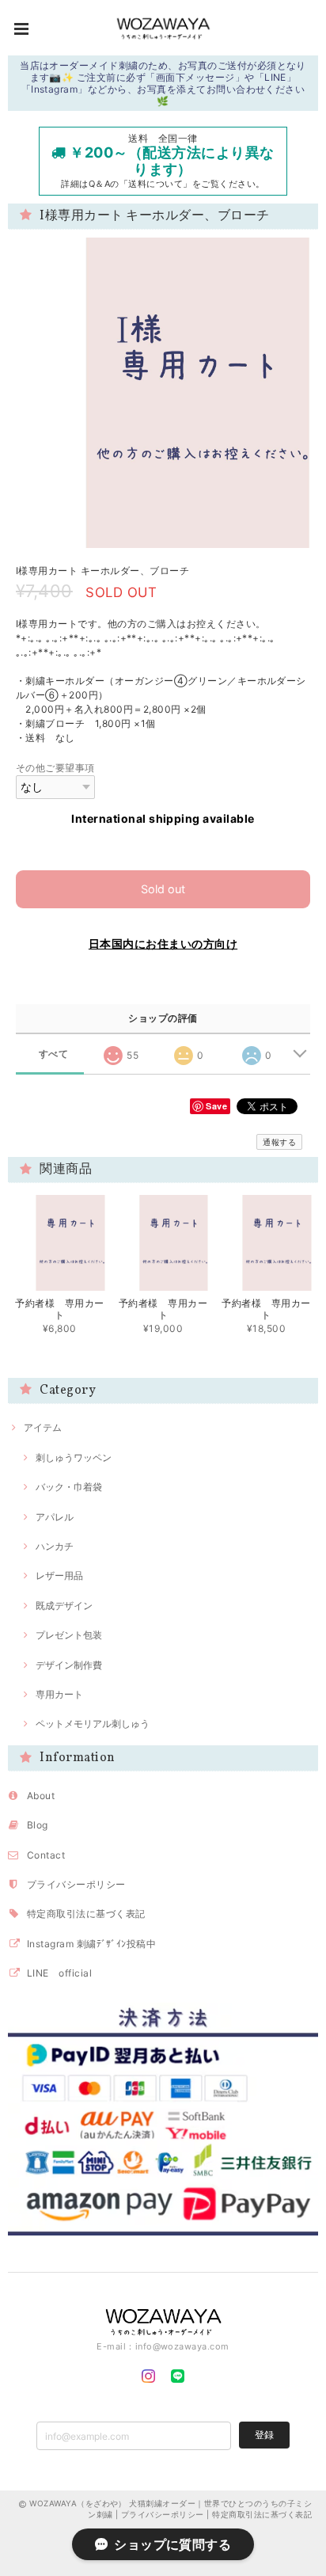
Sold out (163, 889)
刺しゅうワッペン (74, 1457)
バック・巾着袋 (69, 1487)
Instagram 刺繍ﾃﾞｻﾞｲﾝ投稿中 (91, 1944)
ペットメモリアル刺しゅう (93, 1724)
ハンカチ (55, 1546)
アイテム (43, 1427)
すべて (53, 1054)
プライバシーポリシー (76, 1884)
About (41, 1796)
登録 (264, 2435)
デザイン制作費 (69, 1665)
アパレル (55, 1517)
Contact (46, 1855)
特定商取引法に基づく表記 (86, 1914)
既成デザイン (64, 1606)
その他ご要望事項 (55, 768)
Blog (38, 1825)
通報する (279, 1142)
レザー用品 (59, 1575)
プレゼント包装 (69, 1635)
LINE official (59, 1973)
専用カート (59, 1694)
